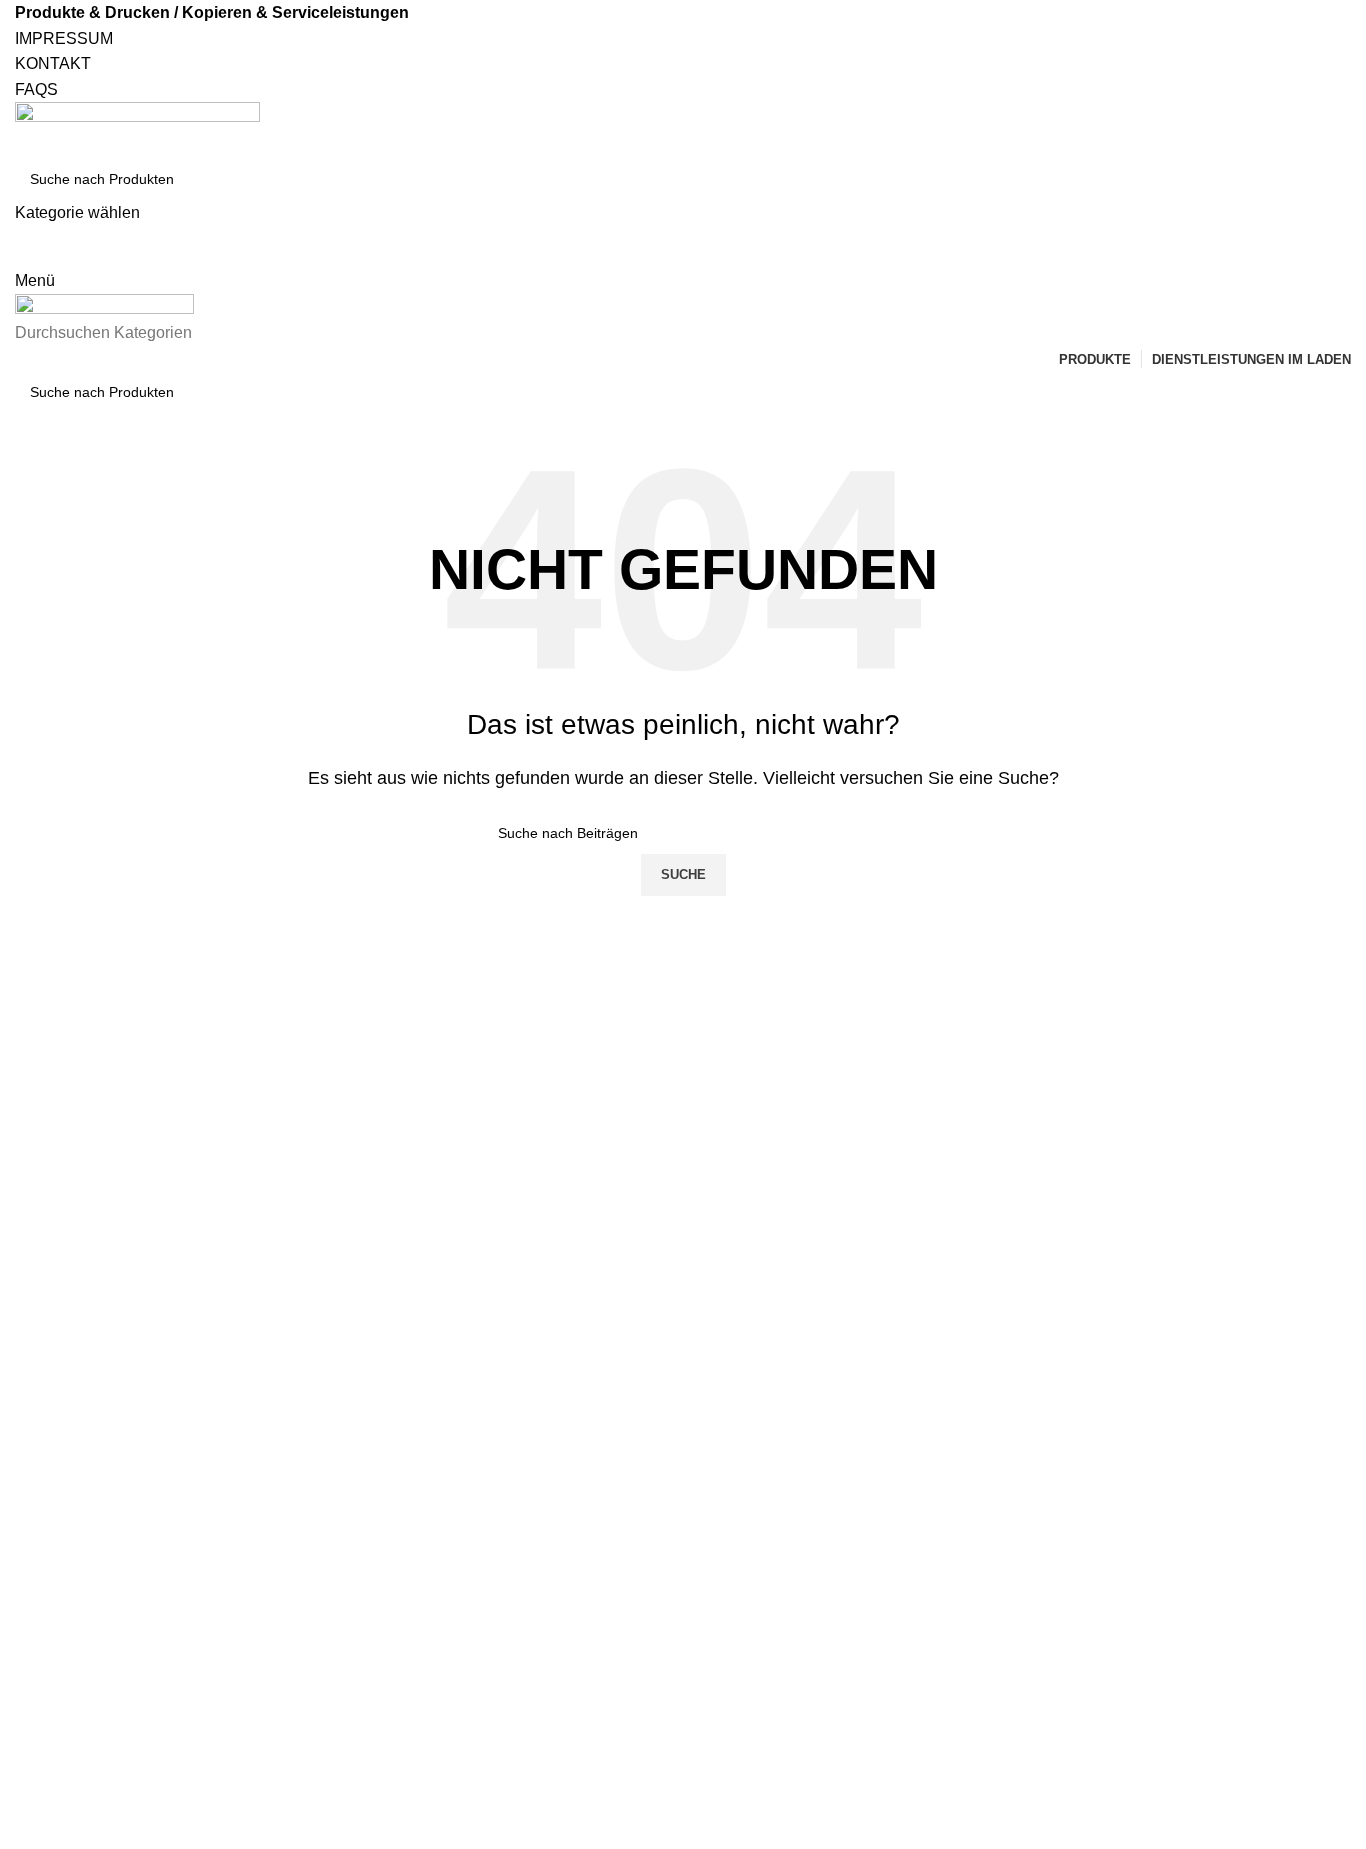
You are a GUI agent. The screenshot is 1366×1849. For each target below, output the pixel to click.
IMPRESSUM (64, 38)
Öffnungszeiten (1099, 1367)
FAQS (36, 89)
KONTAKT (53, 63)
